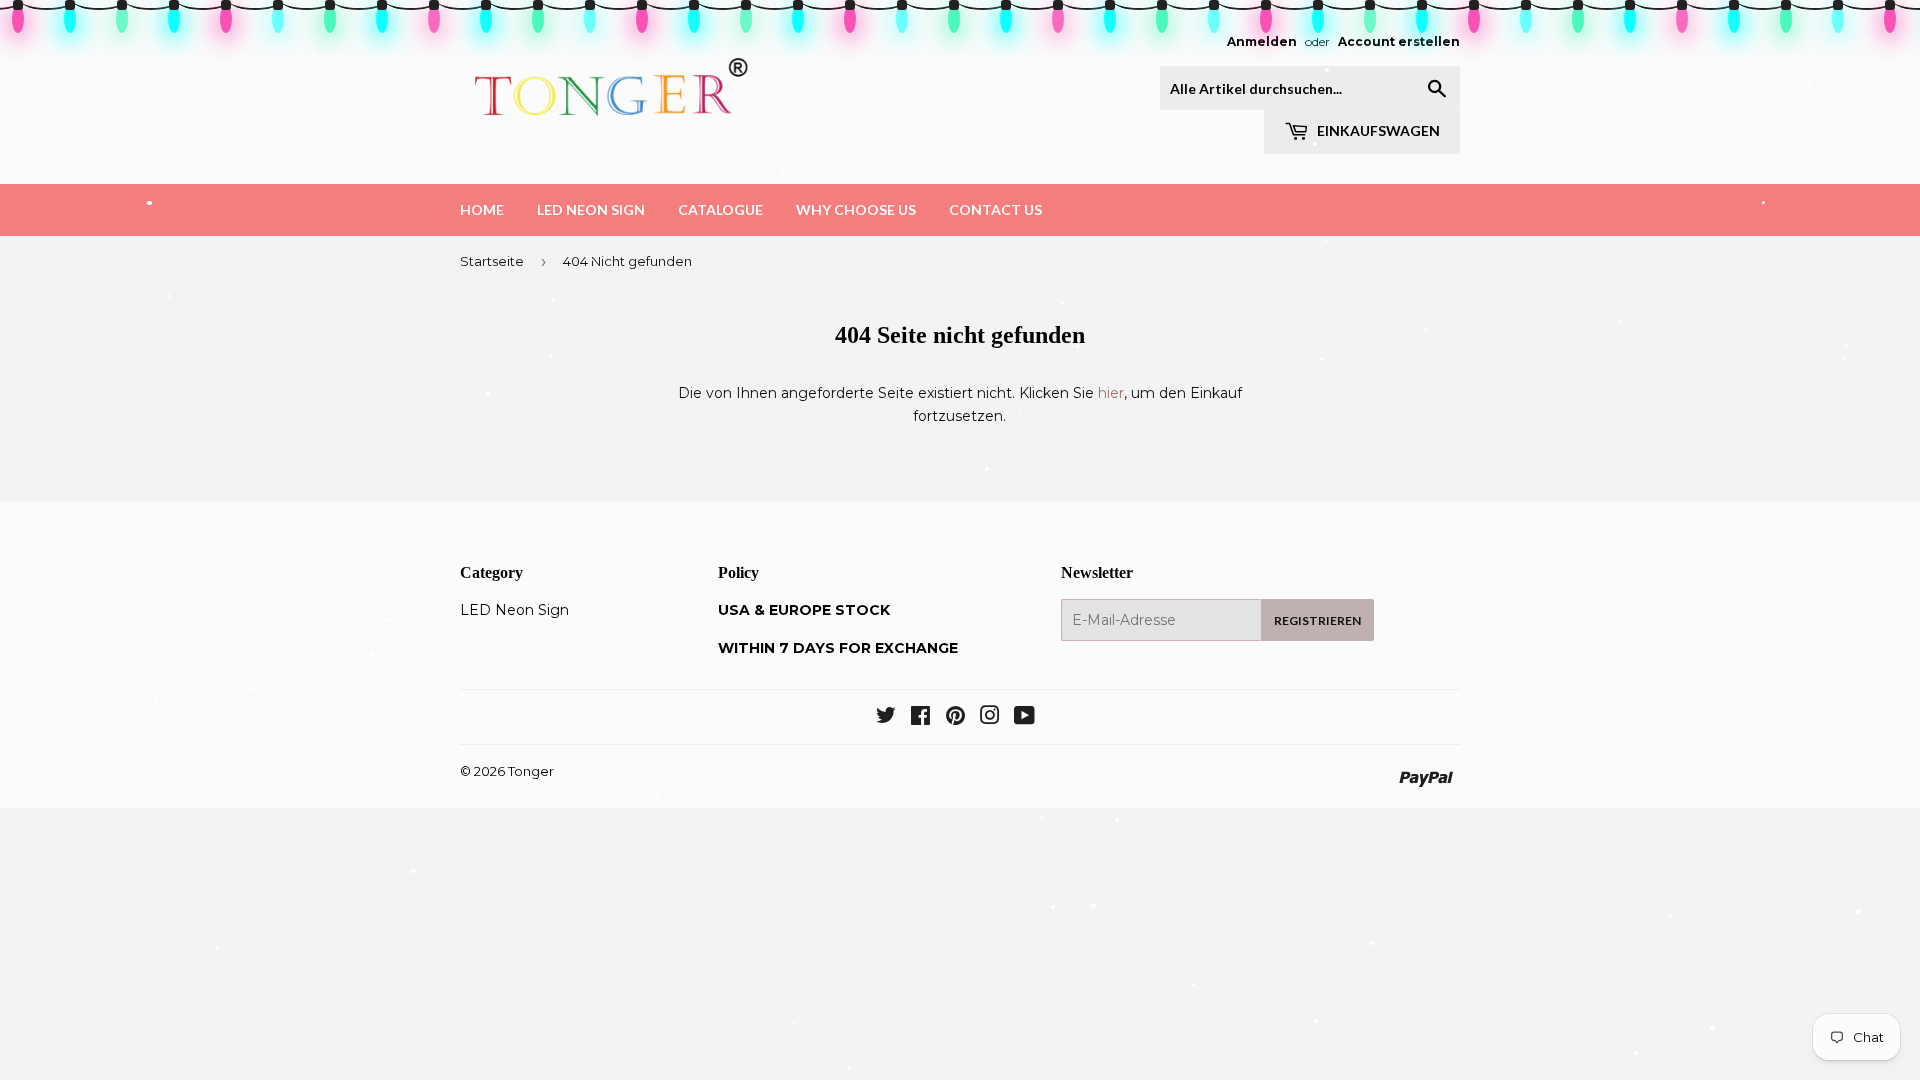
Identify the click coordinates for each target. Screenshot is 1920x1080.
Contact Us (995, 209)
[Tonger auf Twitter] (886, 718)
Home (482, 209)
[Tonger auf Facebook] (920, 718)
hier (1111, 393)
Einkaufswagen (1377, 130)
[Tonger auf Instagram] (990, 718)
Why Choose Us (856, 209)
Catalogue (720, 209)
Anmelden (1262, 41)
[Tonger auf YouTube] (1024, 718)
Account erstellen (1399, 41)
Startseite (492, 261)
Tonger (531, 771)
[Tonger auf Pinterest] (955, 718)
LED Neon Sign (591, 209)
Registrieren (1317, 620)
